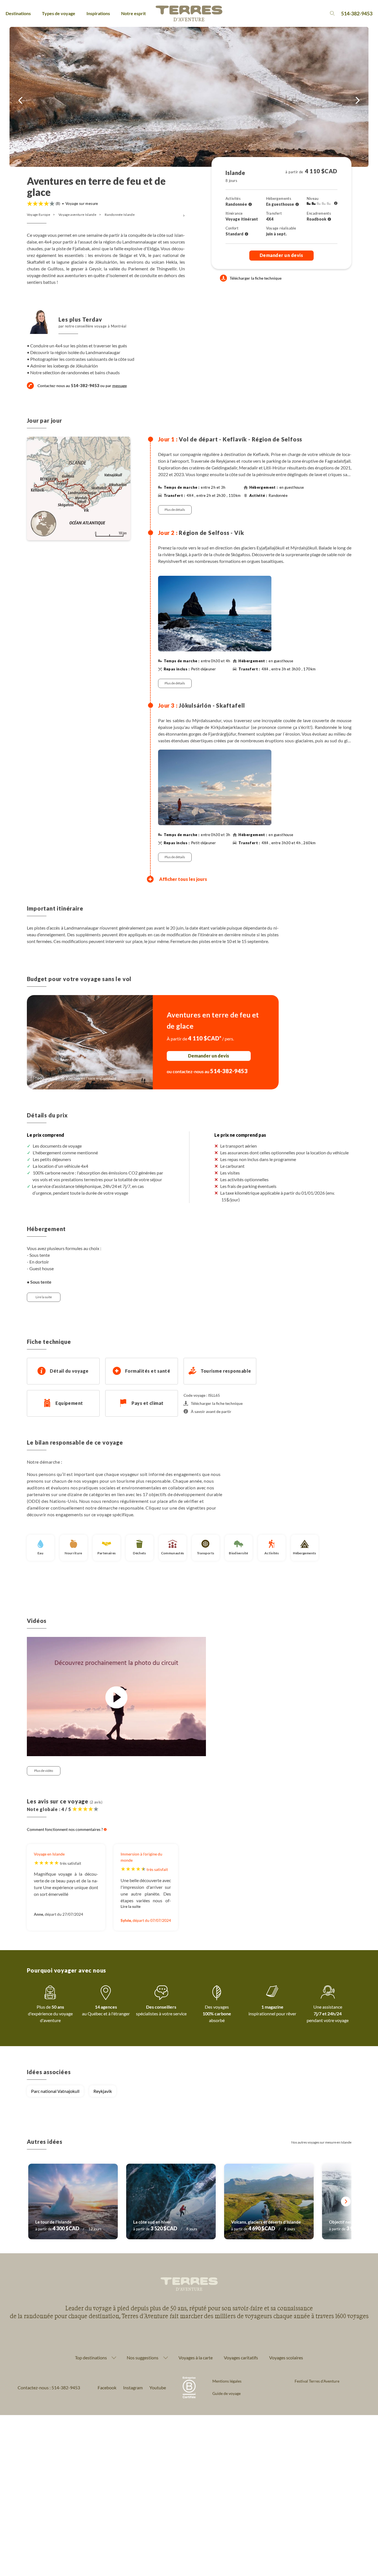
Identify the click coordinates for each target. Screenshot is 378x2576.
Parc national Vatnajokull (55, 2091)
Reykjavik (103, 2091)
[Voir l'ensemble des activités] (250, 204)
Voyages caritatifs (241, 2358)
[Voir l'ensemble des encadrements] (329, 219)
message (119, 386)
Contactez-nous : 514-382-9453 (49, 2387)
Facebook (107, 2387)
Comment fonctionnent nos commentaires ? (65, 1829)
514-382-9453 (357, 13)
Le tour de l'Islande (53, 2222)
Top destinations (91, 2358)
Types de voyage (59, 13)
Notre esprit (133, 13)
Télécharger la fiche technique (256, 278)
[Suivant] (346, 2202)
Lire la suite (44, 1297)
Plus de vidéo (44, 1771)
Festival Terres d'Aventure (317, 2381)
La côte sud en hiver (152, 2222)
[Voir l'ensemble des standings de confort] (246, 234)
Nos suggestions (143, 2358)
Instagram (133, 2387)
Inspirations (98, 13)
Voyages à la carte (196, 2358)
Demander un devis (281, 255)
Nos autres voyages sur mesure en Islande (321, 2142)
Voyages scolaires (286, 2358)
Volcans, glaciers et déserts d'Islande (266, 2222)
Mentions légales (227, 2381)
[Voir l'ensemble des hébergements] (297, 204)
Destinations (18, 13)
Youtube (158, 2387)
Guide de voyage (226, 2393)
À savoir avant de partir (211, 1411)
